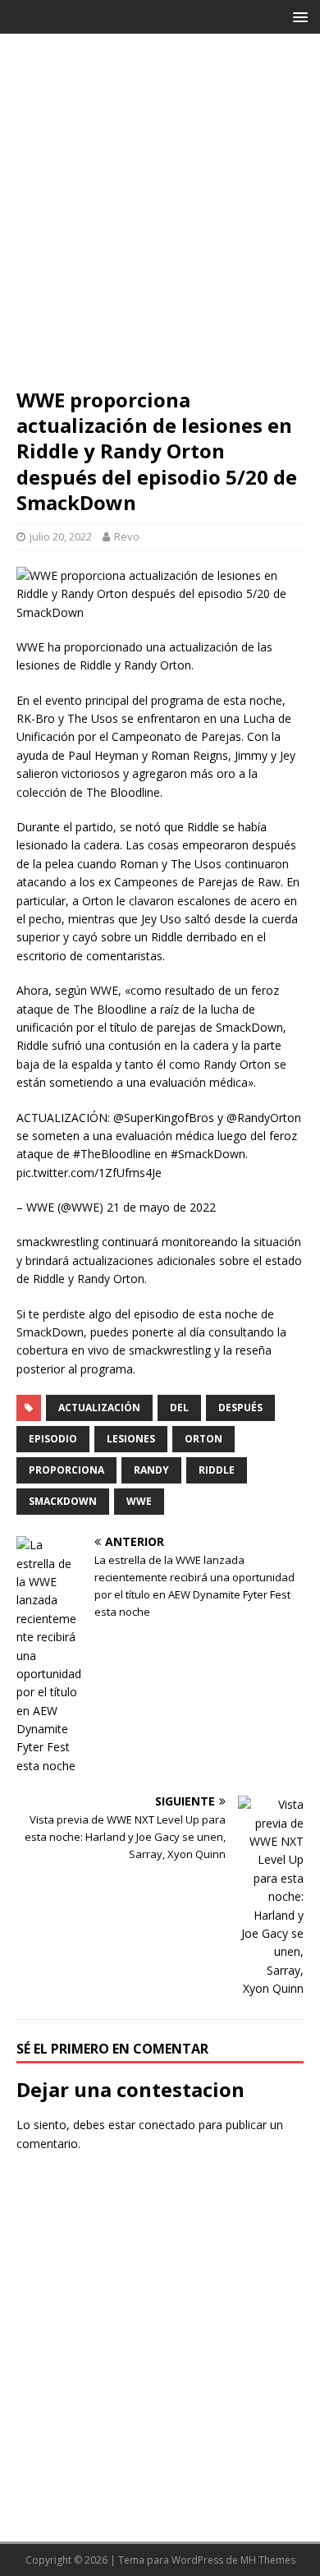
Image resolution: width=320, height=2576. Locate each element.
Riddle (217, 1470)
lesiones (131, 1439)
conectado (167, 2125)
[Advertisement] (160, 218)
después (240, 1408)
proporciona (66, 1470)
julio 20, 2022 (61, 536)
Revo (127, 536)
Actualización (99, 1408)
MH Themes (268, 2560)
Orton (203, 1439)
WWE (139, 1501)
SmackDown (63, 1501)
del (179, 1408)
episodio (53, 1439)
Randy (151, 1470)
